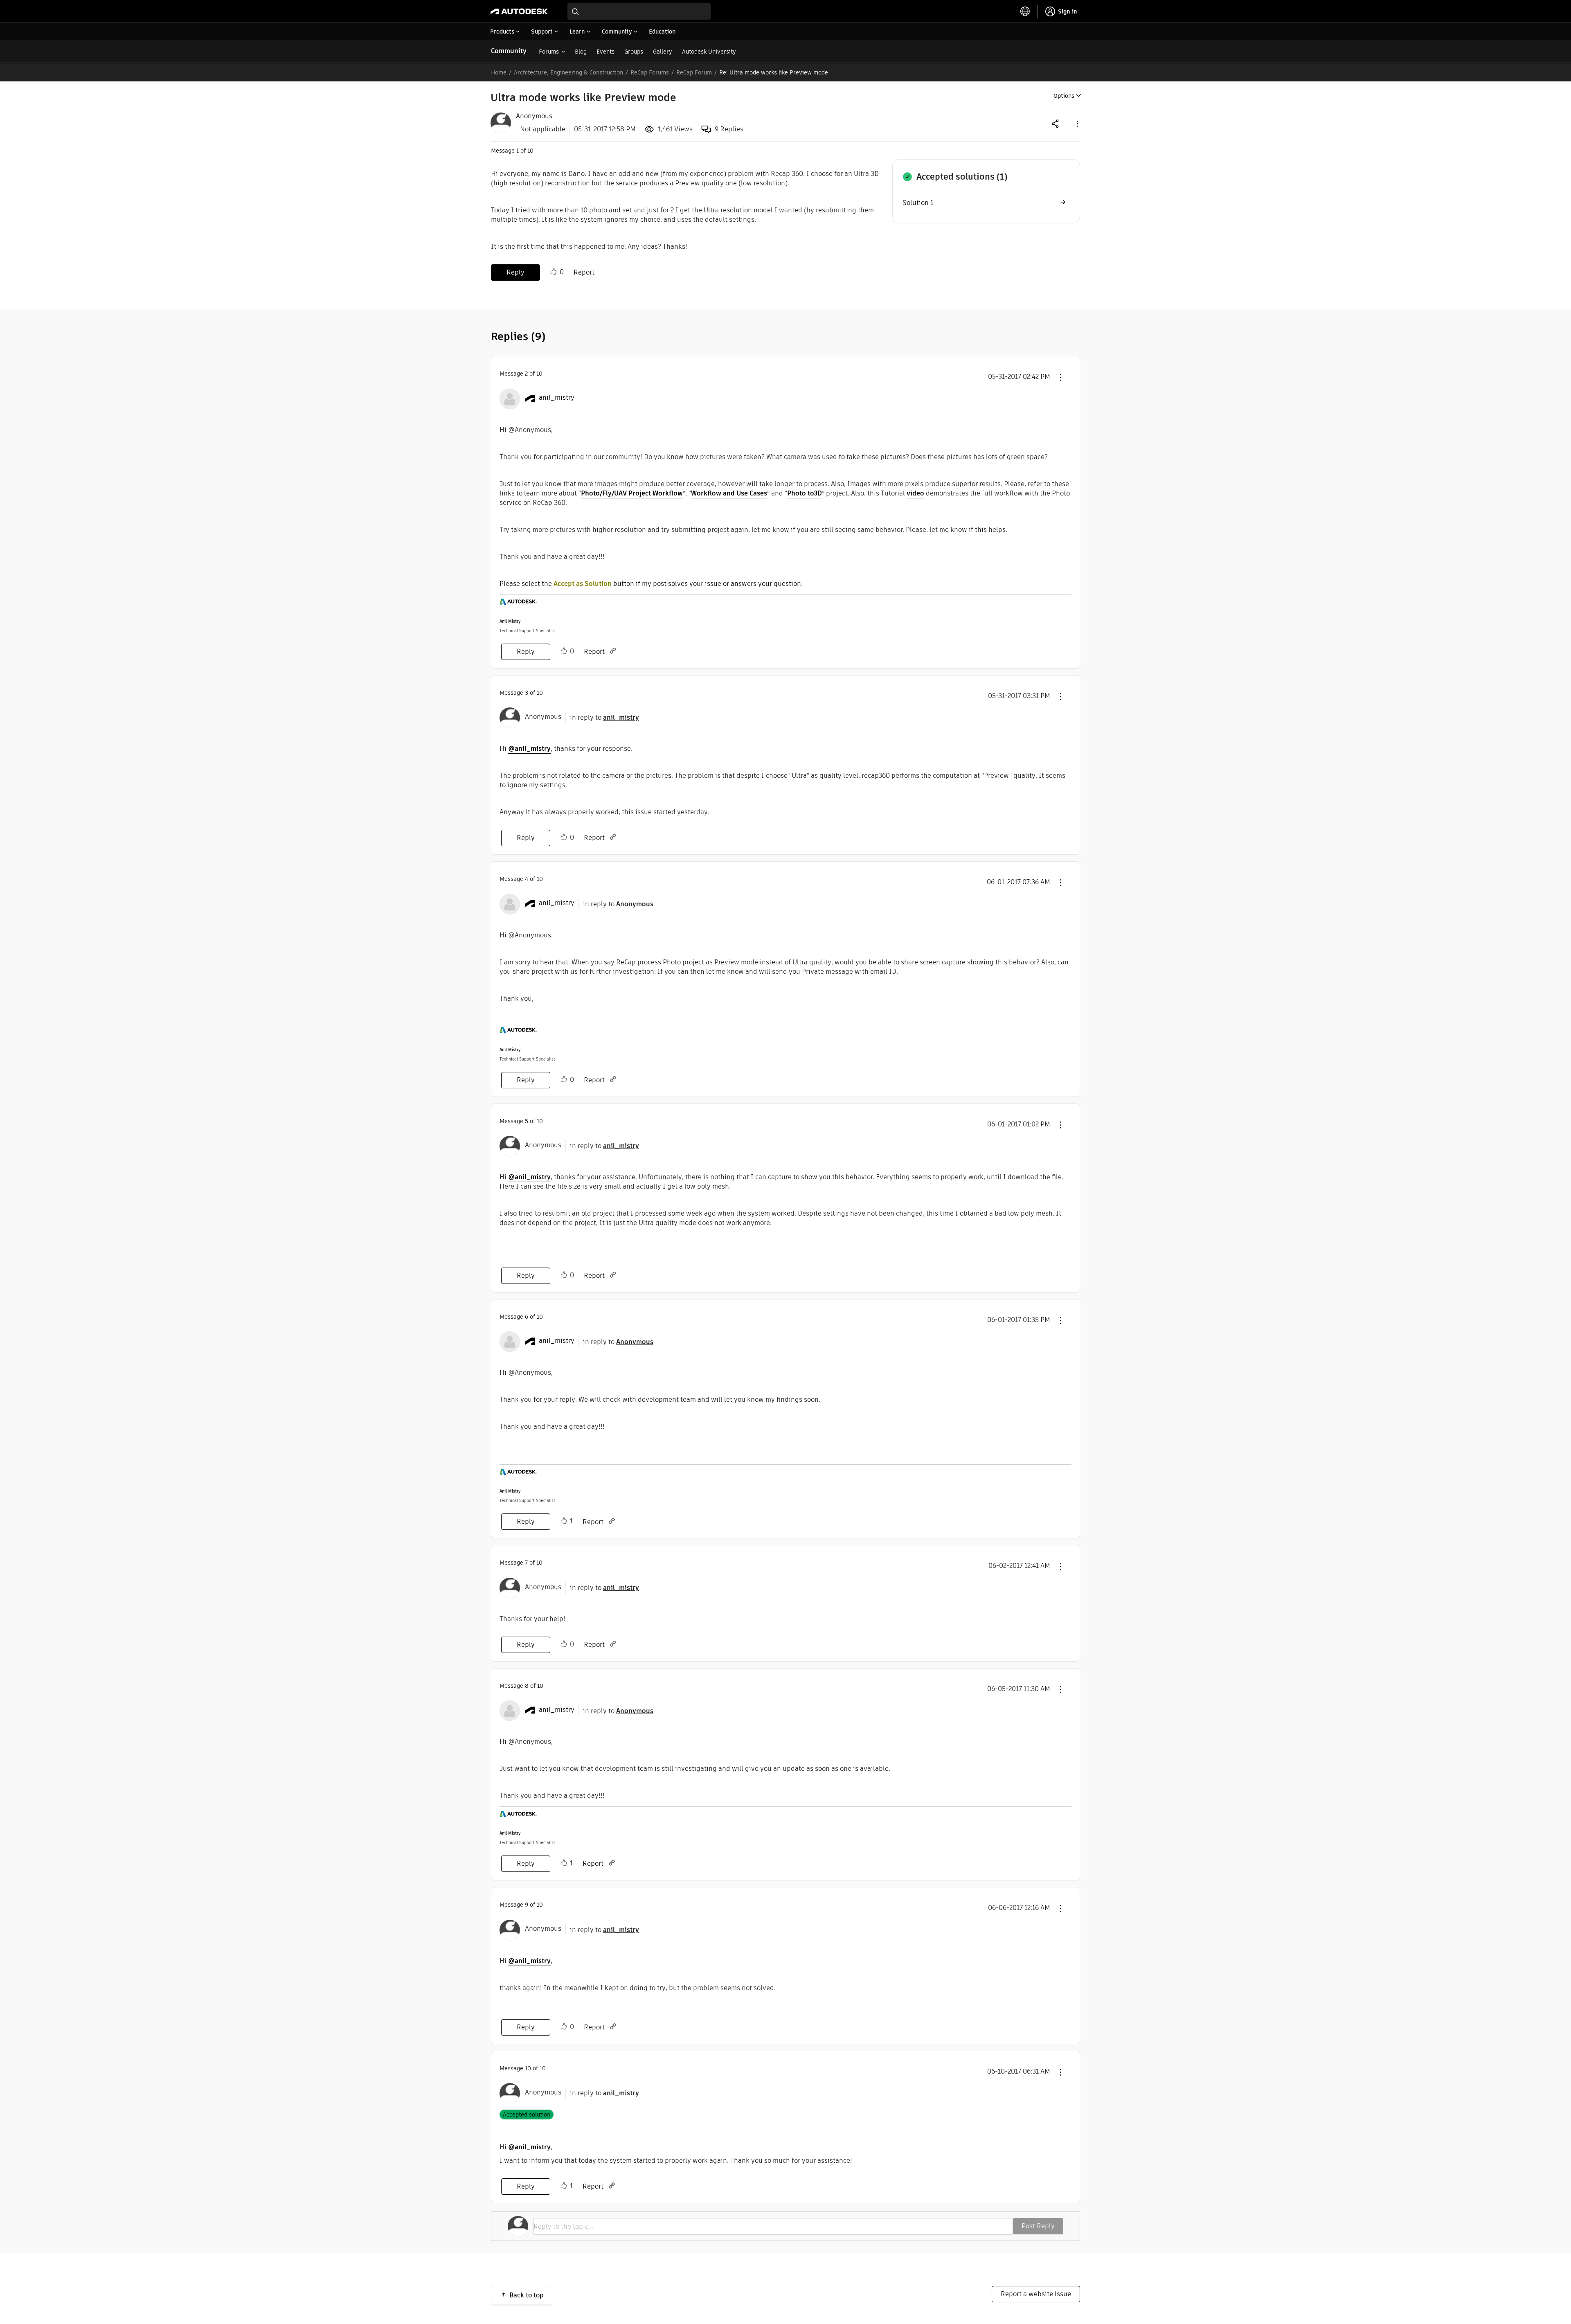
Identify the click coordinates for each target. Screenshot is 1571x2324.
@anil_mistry (529, 749)
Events (605, 52)
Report (584, 272)
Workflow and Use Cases (729, 493)
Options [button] (1064, 96)
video (915, 493)
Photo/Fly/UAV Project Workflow (632, 493)
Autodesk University (709, 52)
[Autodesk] (519, 11)
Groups (634, 52)
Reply (515, 272)
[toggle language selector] (1025, 11)
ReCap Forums (650, 72)
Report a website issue (1036, 2294)
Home (499, 72)
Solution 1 (918, 203)
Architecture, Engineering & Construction (568, 72)
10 (528, 2068)
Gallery (663, 52)
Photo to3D (805, 493)
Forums (549, 52)
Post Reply (1038, 2226)
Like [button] (554, 272)
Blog (581, 52)
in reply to (604, 717)
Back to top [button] (527, 2295)
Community (509, 51)
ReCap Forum (694, 72)
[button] (1077, 123)
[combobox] (639, 11)
